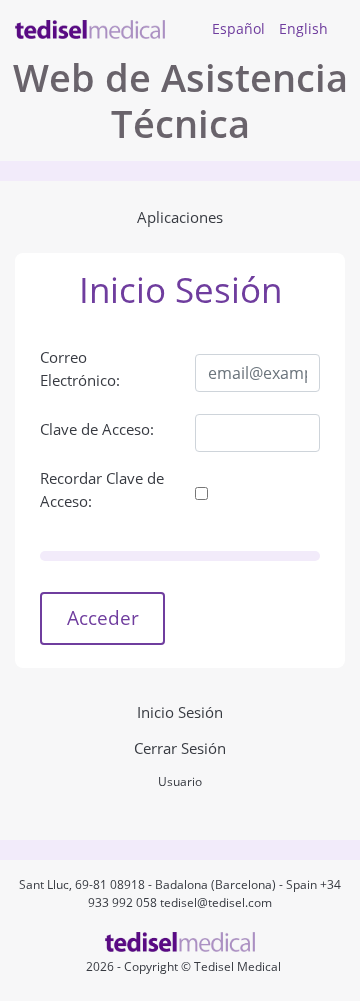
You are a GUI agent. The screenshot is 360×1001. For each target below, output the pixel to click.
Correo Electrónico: (80, 368)
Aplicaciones (180, 217)
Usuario (180, 781)
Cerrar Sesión (180, 748)
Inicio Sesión (180, 712)
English (303, 28)
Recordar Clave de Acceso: (102, 489)
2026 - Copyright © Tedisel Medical (180, 966)
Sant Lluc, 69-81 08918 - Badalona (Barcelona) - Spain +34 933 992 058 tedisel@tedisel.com (180, 893)
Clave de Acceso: (97, 429)
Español (238, 28)
